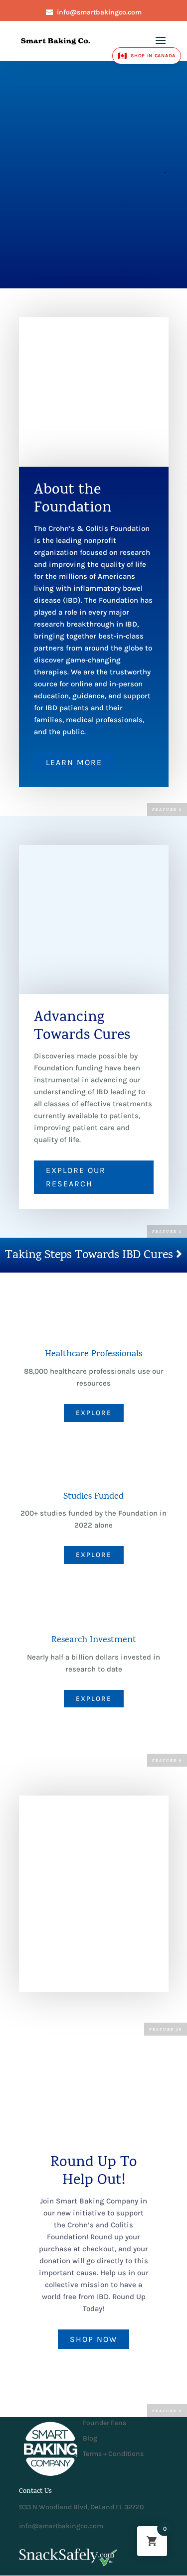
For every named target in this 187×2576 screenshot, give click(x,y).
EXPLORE (94, 1413)
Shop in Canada (147, 56)
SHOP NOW (93, 2339)
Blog (90, 2438)
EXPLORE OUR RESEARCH (76, 1177)
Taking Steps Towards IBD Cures (91, 1256)
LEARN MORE (74, 762)
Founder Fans (104, 2423)
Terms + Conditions (113, 2454)
